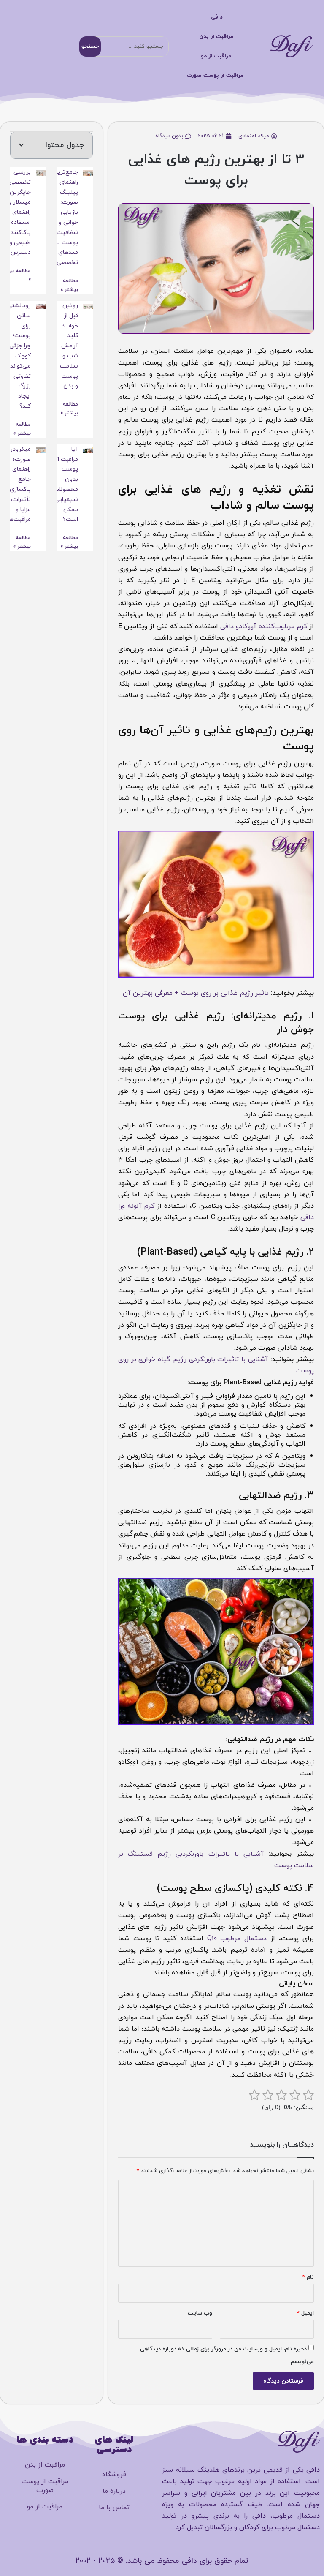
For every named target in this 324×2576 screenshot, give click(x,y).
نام (308, 2277)
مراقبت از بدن (216, 37)
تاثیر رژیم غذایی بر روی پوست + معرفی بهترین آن (196, 993)
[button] (21, 145)
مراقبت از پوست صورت (215, 76)
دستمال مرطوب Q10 (237, 1939)
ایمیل (305, 2313)
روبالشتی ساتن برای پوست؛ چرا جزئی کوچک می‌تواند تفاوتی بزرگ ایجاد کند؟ (19, 356)
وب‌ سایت (200, 2313)
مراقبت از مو (216, 56)
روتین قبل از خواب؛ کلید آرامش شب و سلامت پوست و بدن (69, 346)
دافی (217, 17)
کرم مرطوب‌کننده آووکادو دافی (264, 626)
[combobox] (124, 46)
